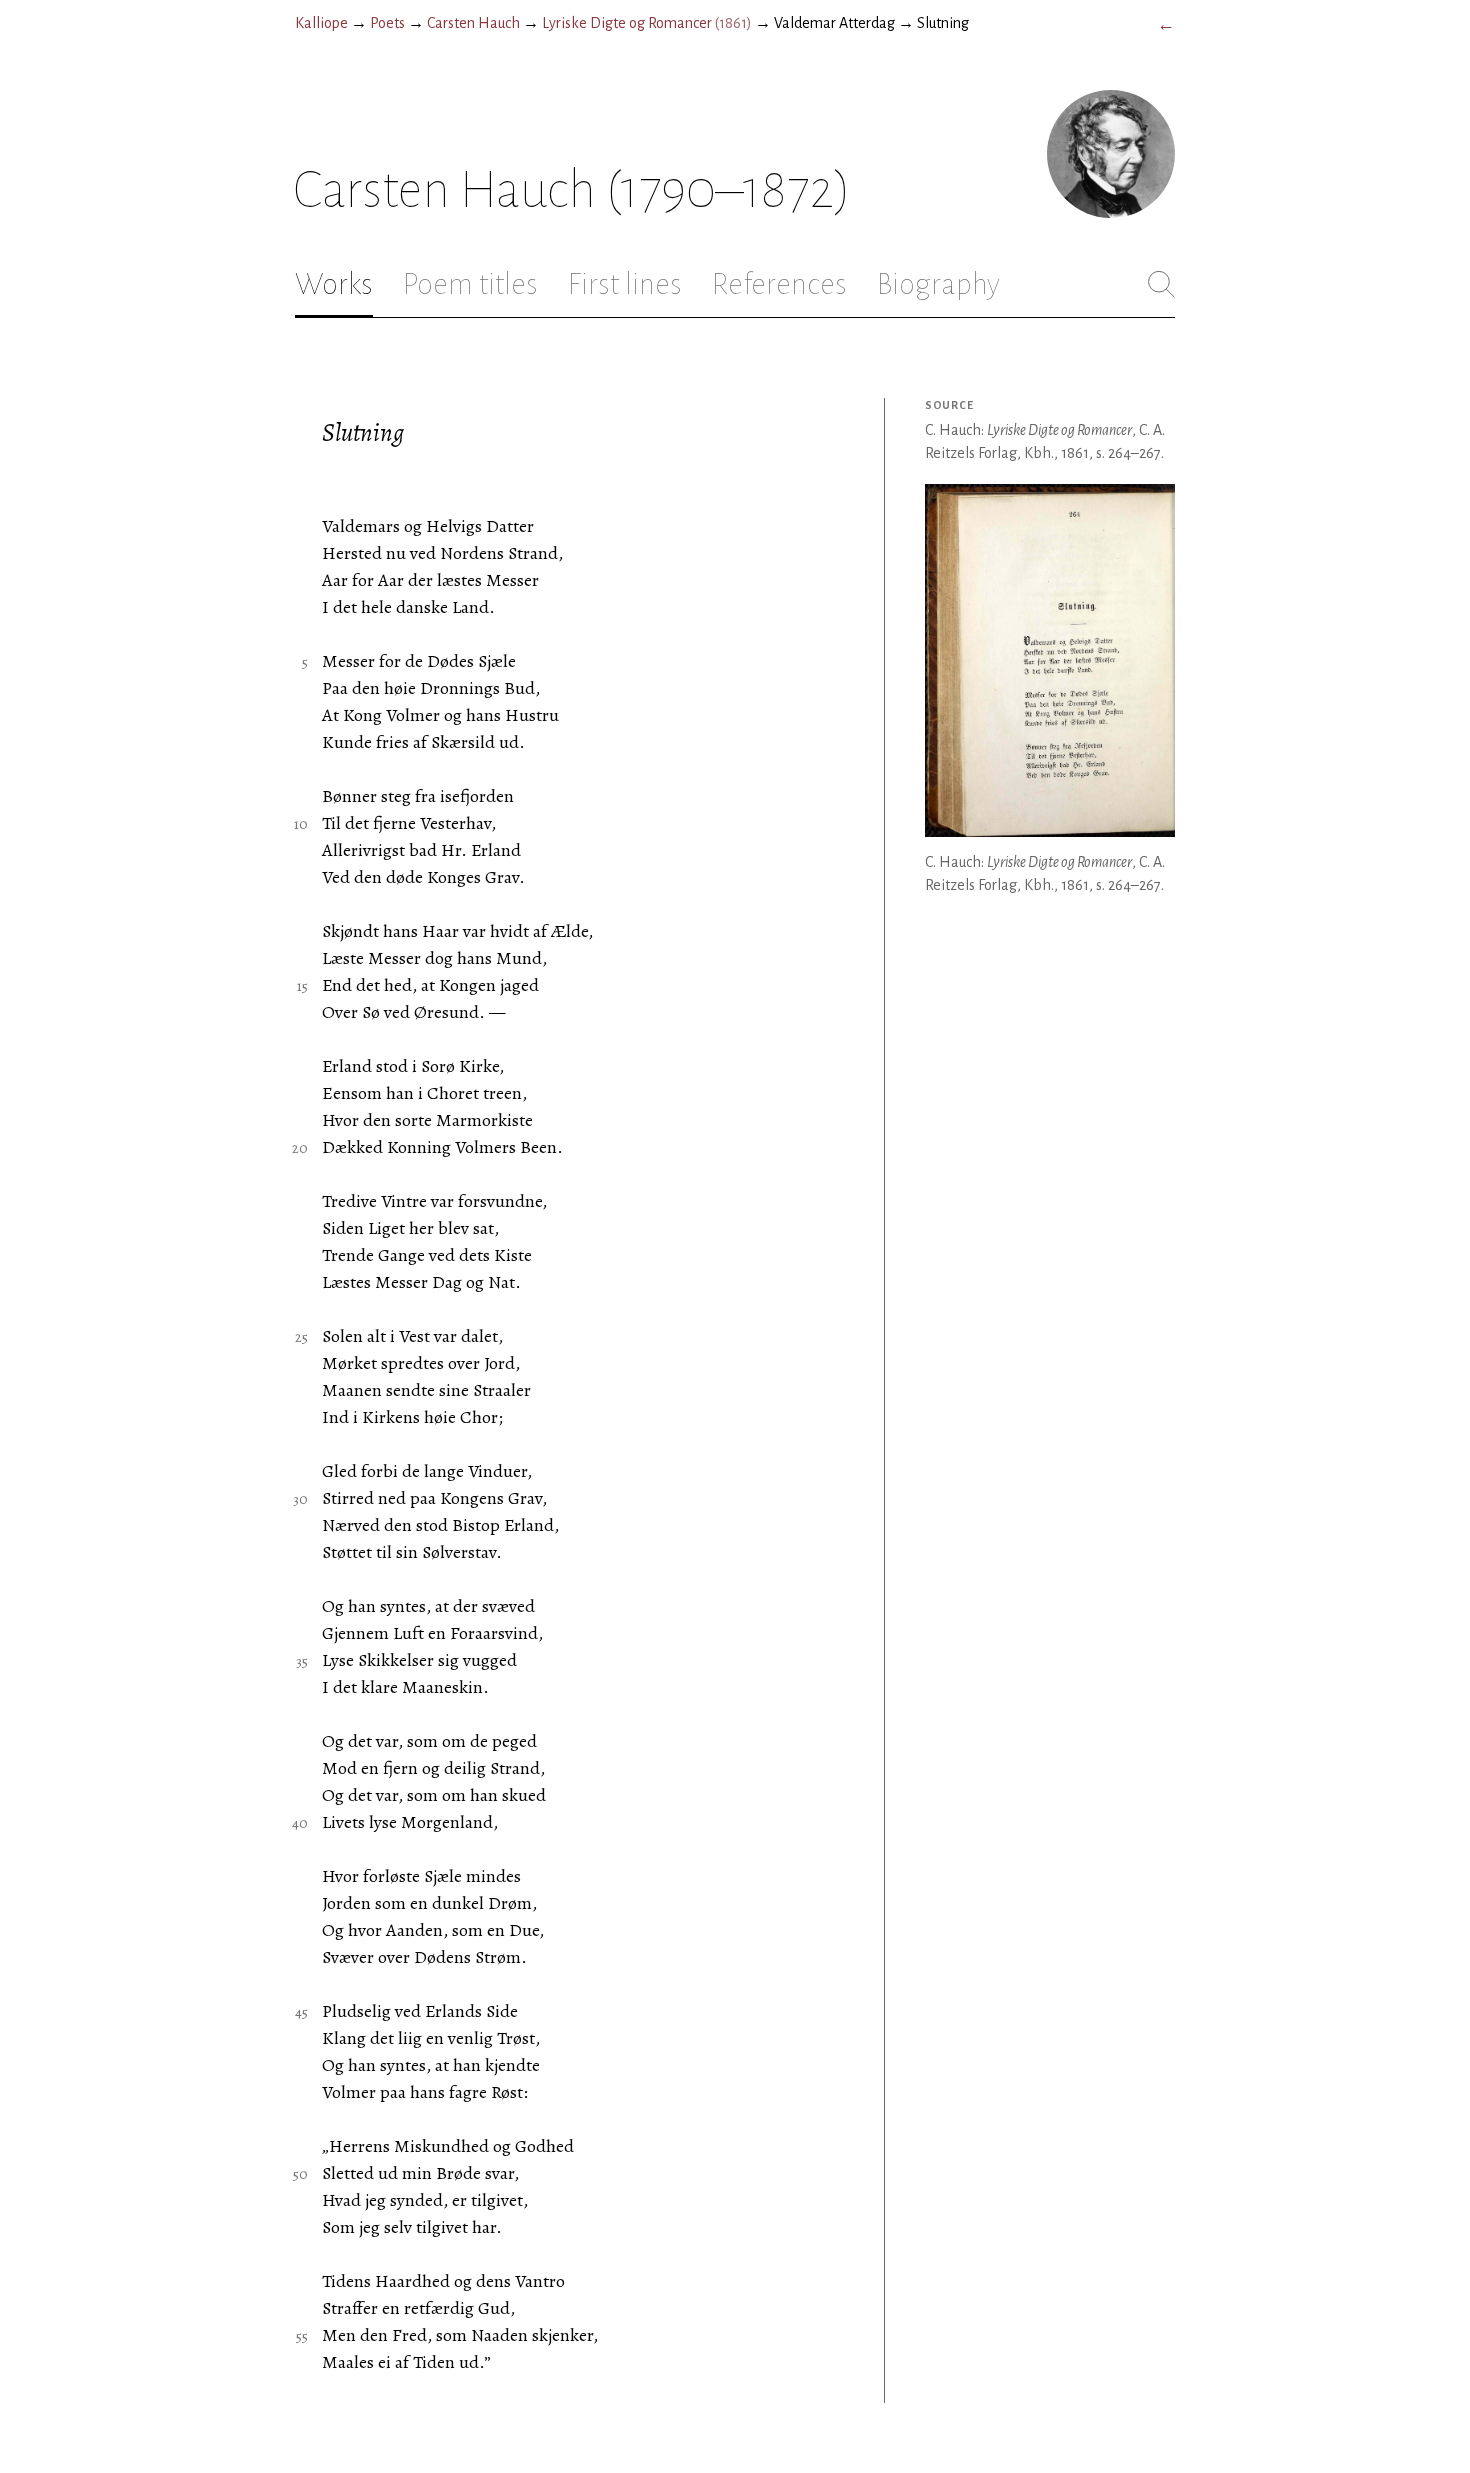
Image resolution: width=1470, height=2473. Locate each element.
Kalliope (321, 23)
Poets (387, 23)
